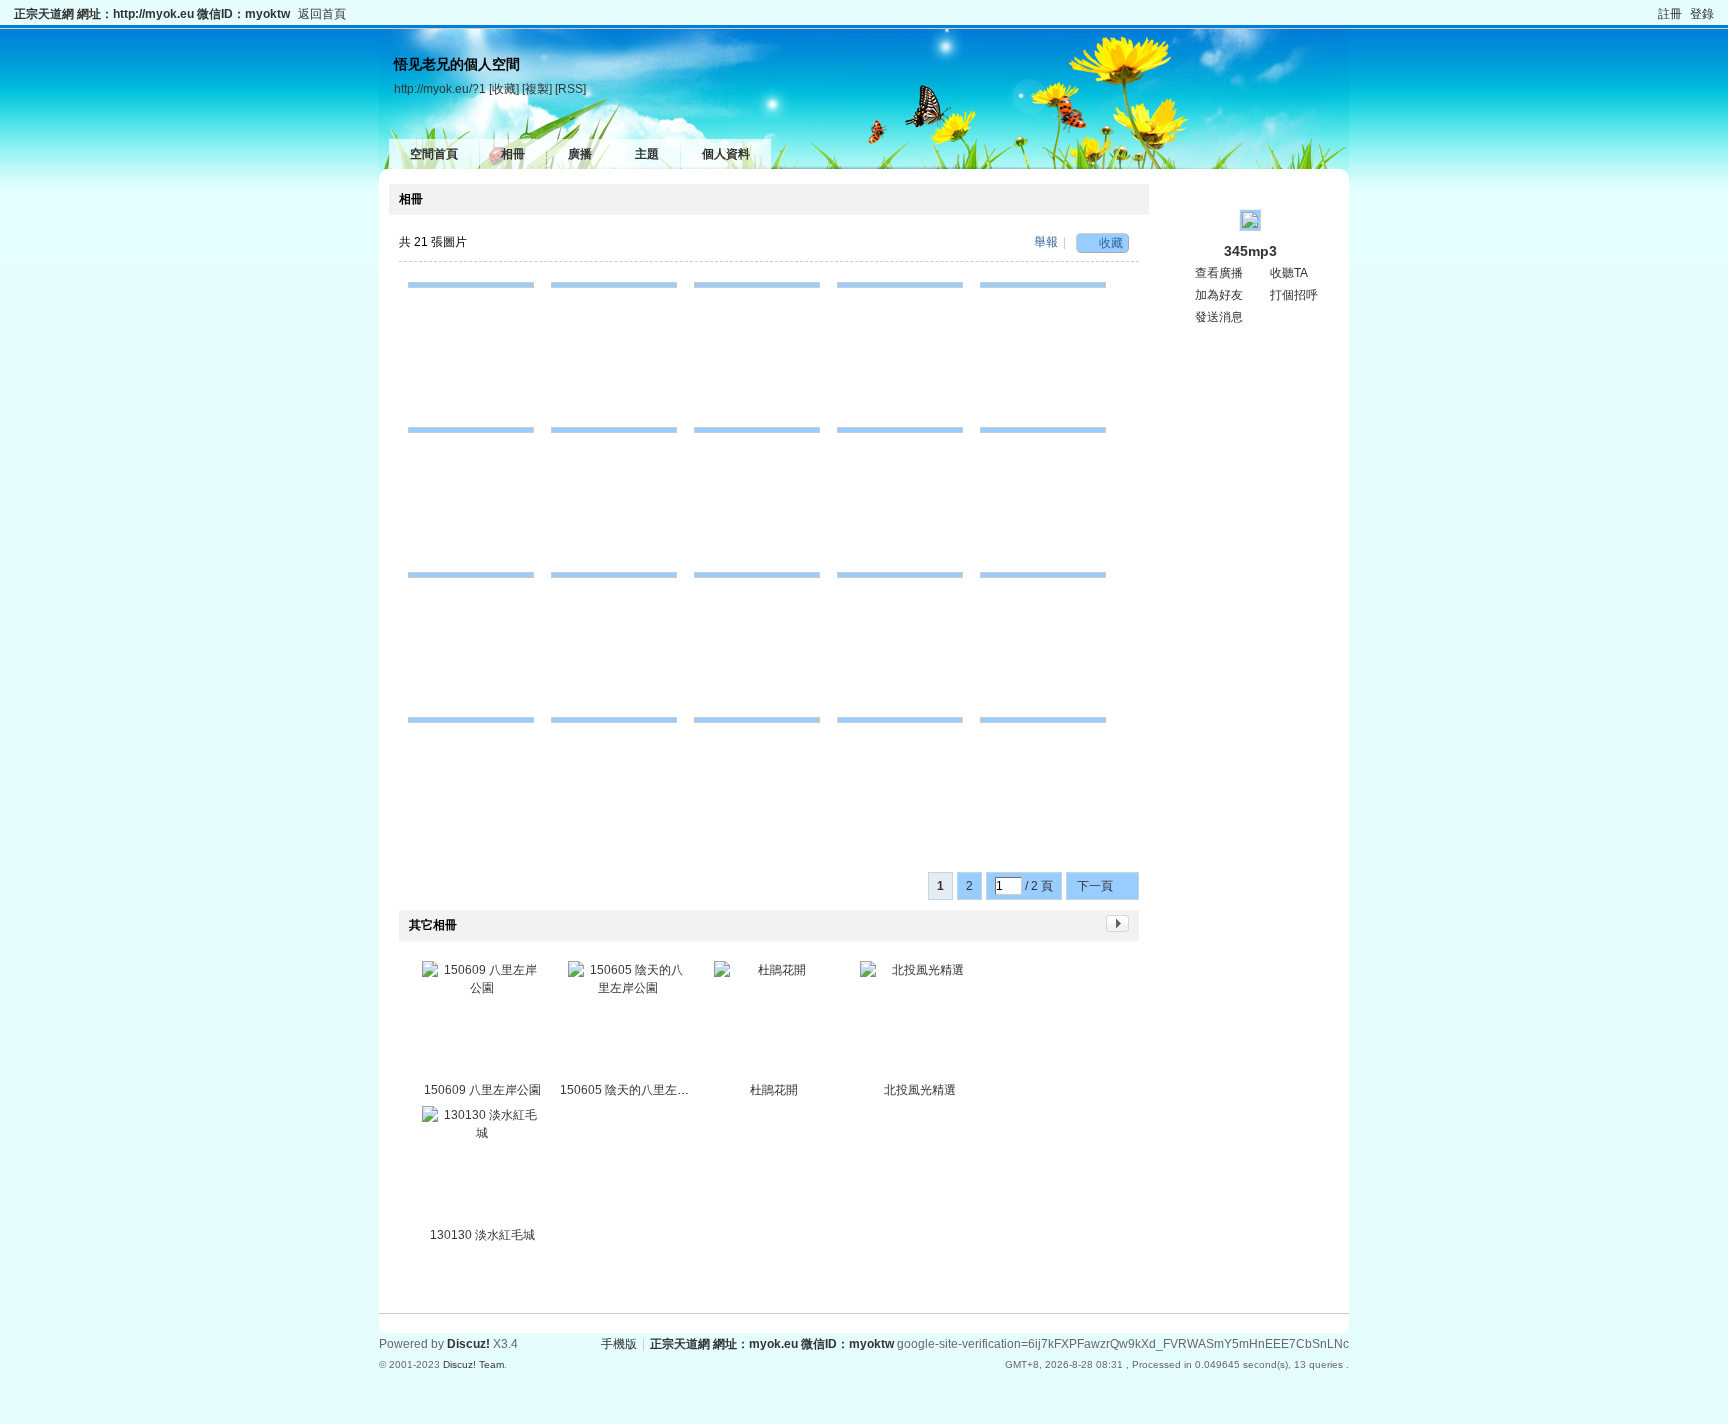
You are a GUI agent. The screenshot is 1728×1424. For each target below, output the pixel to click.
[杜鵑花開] (774, 1021)
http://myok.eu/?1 (440, 88)
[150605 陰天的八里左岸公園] (628, 1021)
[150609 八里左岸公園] (482, 1021)
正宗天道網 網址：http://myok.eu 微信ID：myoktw (152, 14)
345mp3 (1250, 251)
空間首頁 (434, 154)
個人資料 (726, 154)
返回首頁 (322, 14)
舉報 (1046, 242)
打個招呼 (1294, 295)
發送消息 (1219, 317)
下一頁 (1095, 886)
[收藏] (504, 88)
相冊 (513, 154)
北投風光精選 (920, 1090)
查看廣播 (1219, 273)
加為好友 (1219, 295)
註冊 (1670, 14)
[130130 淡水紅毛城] (482, 1166)
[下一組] (1117, 928)
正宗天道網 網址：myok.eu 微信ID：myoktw (772, 1344)
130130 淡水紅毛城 (482, 1235)
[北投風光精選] (920, 1021)
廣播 (580, 154)
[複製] (537, 88)
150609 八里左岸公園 (482, 1090)
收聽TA (1289, 273)
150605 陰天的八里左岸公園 (636, 1090)
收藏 (1111, 243)
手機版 (619, 1344)
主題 (647, 154)
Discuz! (468, 1344)
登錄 (1702, 14)
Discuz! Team (473, 1364)
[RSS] (570, 88)
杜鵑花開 (774, 1090)
